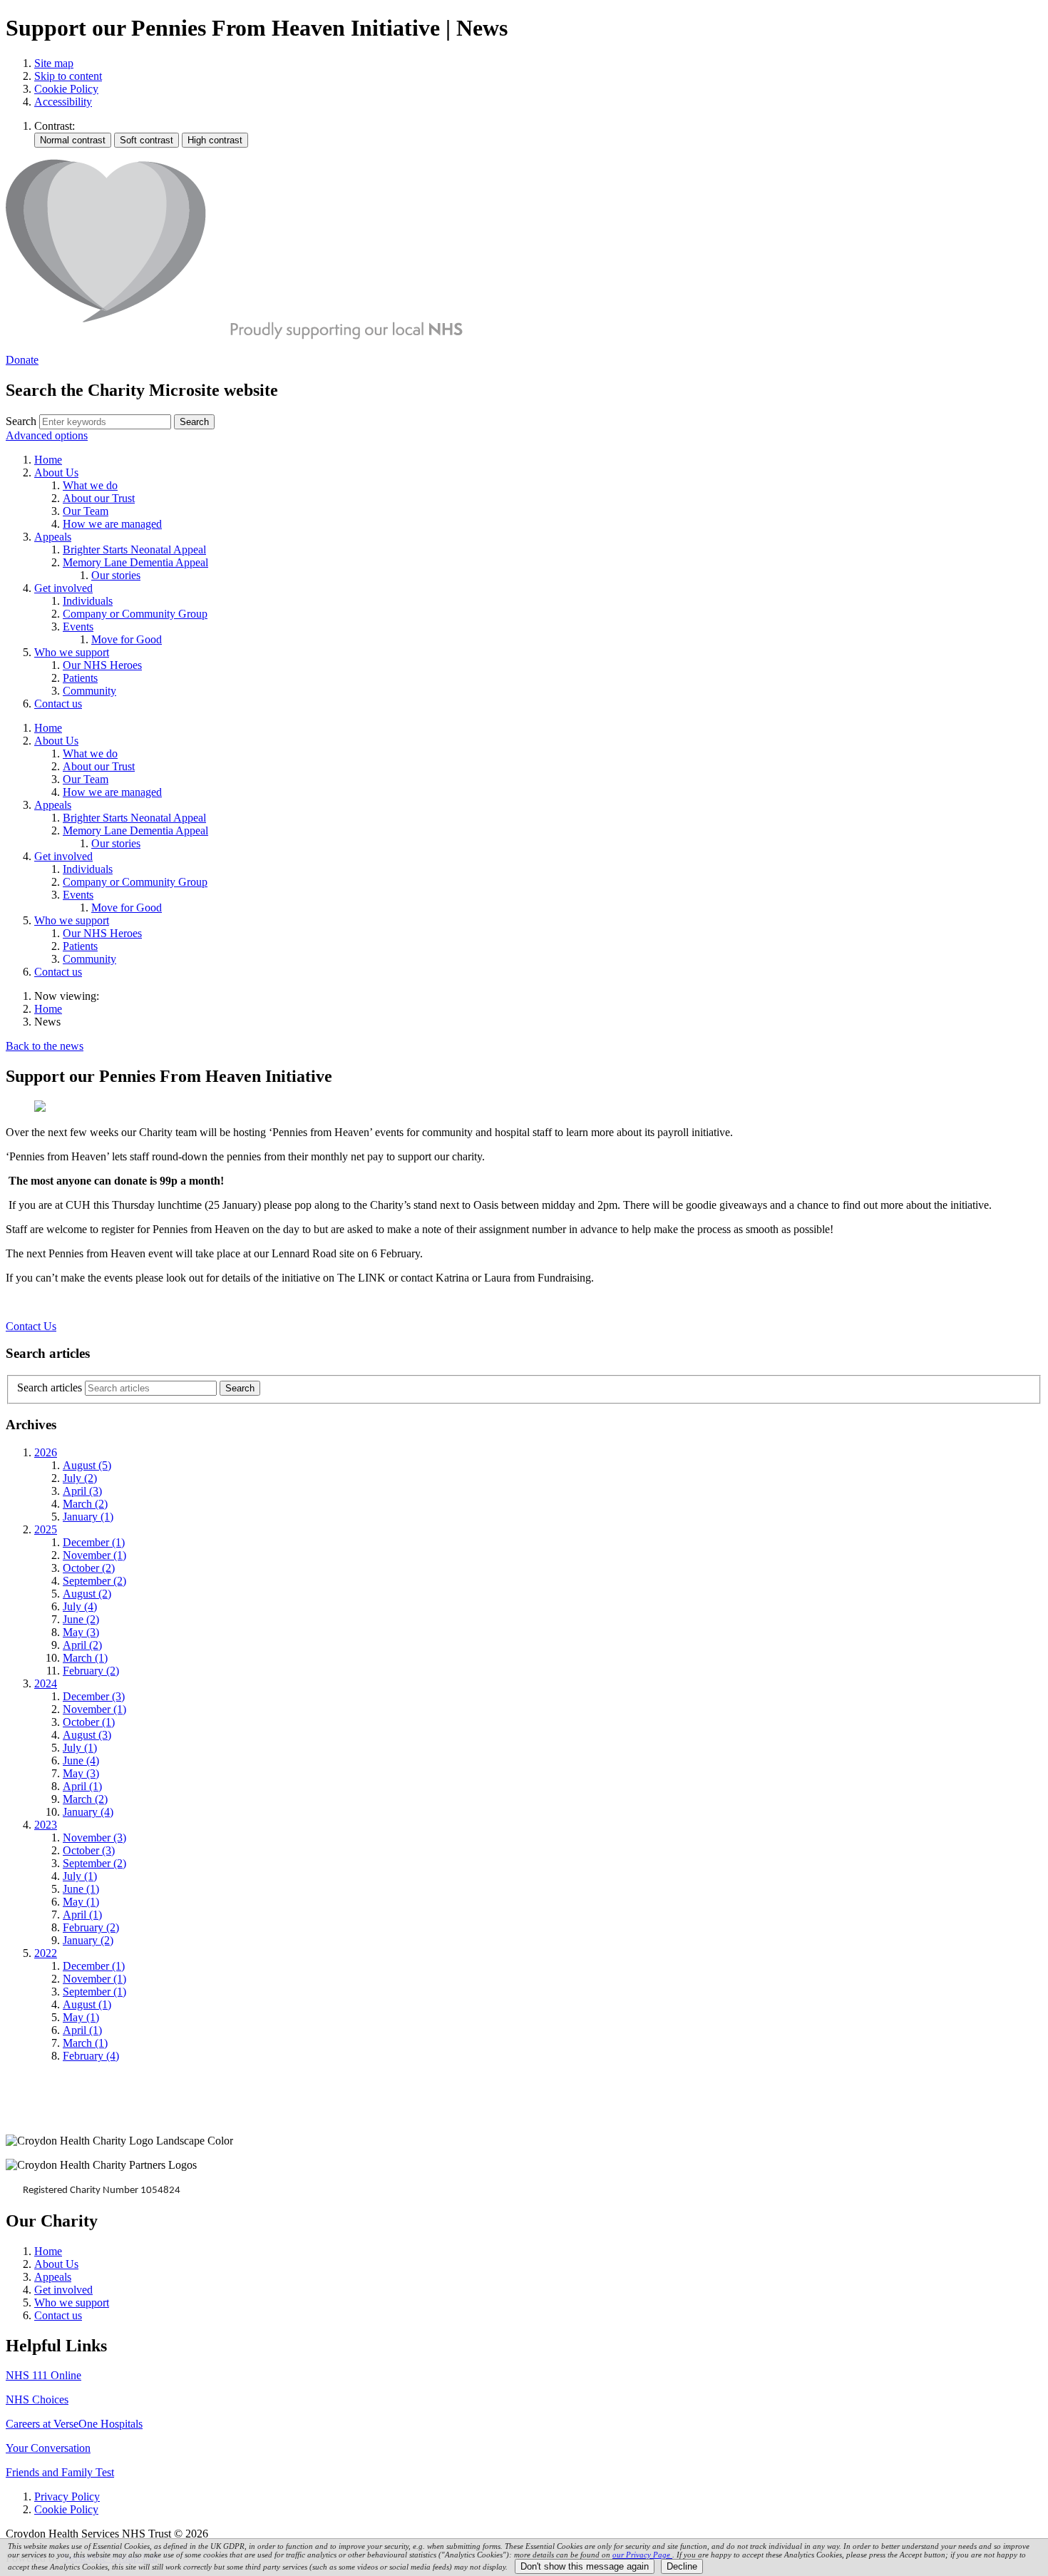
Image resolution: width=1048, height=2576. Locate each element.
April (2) (82, 1645)
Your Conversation (48, 2448)
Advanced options (47, 435)
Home (48, 1009)
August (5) (87, 1465)
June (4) (81, 1760)
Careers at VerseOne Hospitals (74, 2424)
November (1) (94, 1555)
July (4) (80, 1606)
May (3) (81, 1632)
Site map (54, 63)
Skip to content (68, 76)
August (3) (87, 1735)
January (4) (88, 1812)
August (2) (87, 1594)
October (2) (89, 1568)
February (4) (91, 2056)
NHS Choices (37, 2399)
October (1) (89, 1722)
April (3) (82, 1491)
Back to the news (45, 1046)
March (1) (85, 1658)
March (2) (85, 1504)
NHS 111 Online (43, 2375)
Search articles (50, 1387)
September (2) (94, 1581)
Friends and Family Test (60, 2472)
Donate (22, 360)
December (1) (94, 1542)
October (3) (89, 1850)
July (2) (80, 1478)
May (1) (81, 1902)
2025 (46, 1529)
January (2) (88, 1940)
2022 (46, 1953)
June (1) (81, 1889)
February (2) (91, 1671)
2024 (46, 1683)
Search (21, 421)
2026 (46, 1452)
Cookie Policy (66, 89)
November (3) (94, 1838)
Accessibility (63, 102)
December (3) (94, 1696)
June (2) (81, 1619)
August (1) (87, 2004)
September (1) (94, 1992)
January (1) (88, 1517)
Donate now (51, 2110)
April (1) (82, 1786)
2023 (46, 1825)
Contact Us (31, 1326)
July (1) (80, 1748)
